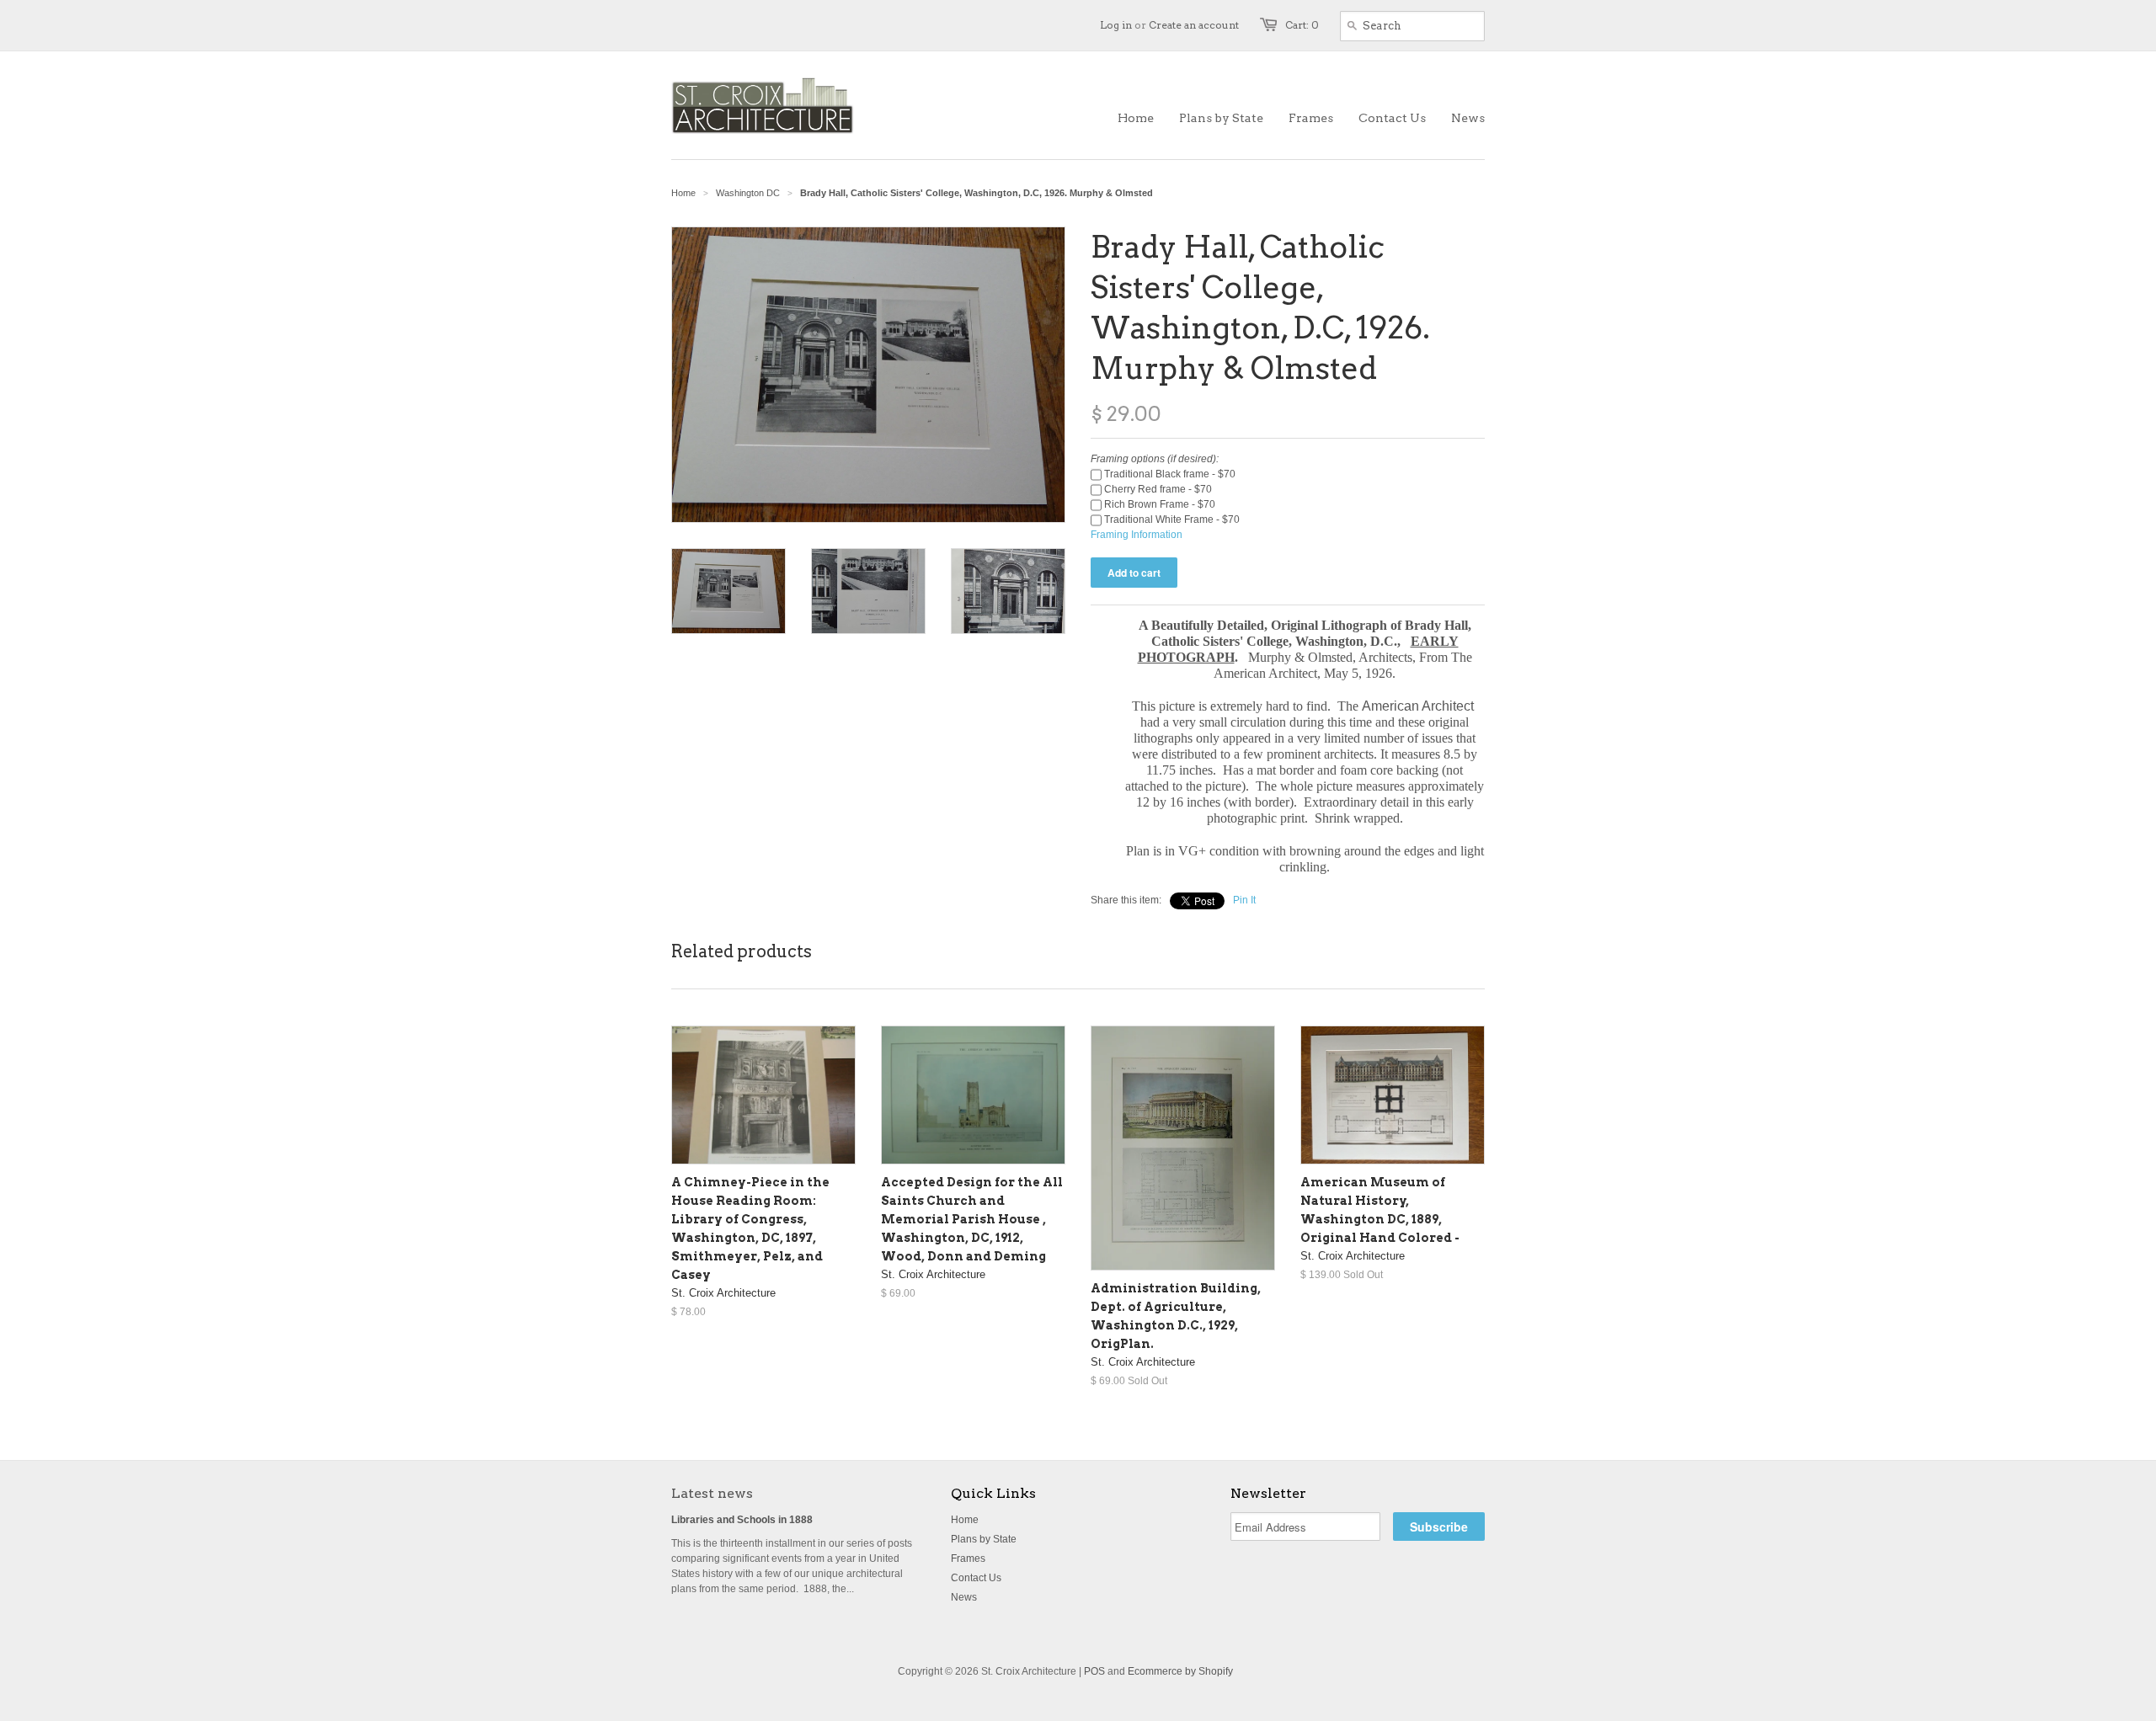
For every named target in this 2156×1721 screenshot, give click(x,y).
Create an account (1194, 25)
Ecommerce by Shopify (1180, 1671)
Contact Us (976, 1578)
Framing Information (1137, 535)
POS (1094, 1671)
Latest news (712, 1493)
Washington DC (748, 193)
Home (965, 1520)
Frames (968, 1558)
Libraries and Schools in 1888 (742, 1520)
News (964, 1597)
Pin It (1244, 900)
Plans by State (984, 1539)
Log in (1116, 25)
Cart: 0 (1302, 25)
